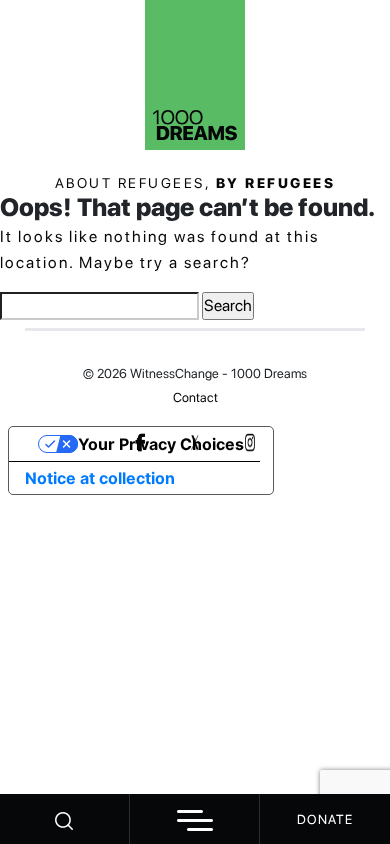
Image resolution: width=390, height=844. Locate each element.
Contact (195, 397)
